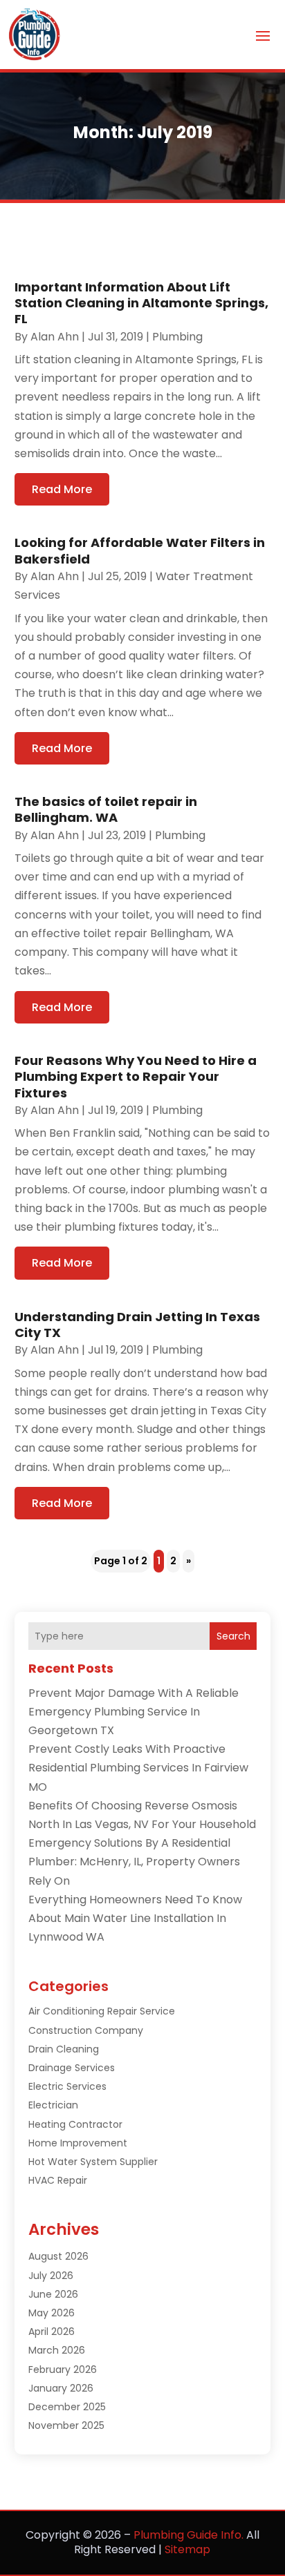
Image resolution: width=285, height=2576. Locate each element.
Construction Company (86, 2030)
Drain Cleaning (64, 2049)
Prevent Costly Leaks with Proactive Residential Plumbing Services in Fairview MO (138, 1768)
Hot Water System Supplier (93, 2162)
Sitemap (187, 2549)
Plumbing (177, 337)
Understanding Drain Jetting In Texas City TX (137, 1325)
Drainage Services (72, 2068)
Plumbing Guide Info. (189, 2535)
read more (62, 489)
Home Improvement (78, 2143)
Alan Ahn (55, 337)
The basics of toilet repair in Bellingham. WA (106, 809)
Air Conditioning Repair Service (102, 2011)
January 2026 (61, 2388)
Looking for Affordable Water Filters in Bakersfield (140, 550)
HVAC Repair (58, 2180)
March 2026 (57, 2350)
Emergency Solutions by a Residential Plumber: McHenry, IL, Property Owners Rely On (134, 1862)
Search (233, 1636)
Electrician (53, 2105)
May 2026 (52, 2313)
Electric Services (67, 2086)
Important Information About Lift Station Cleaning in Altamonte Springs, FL (141, 303)
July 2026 (51, 2276)
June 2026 (53, 2294)
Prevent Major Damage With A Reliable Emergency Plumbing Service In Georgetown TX (134, 1712)
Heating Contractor (75, 2124)
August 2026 (58, 2256)
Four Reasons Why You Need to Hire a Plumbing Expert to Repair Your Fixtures (136, 1077)
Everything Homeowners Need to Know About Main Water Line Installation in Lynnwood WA (135, 1918)
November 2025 (66, 2425)
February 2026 (63, 2370)
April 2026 (52, 2332)
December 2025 (67, 2407)
